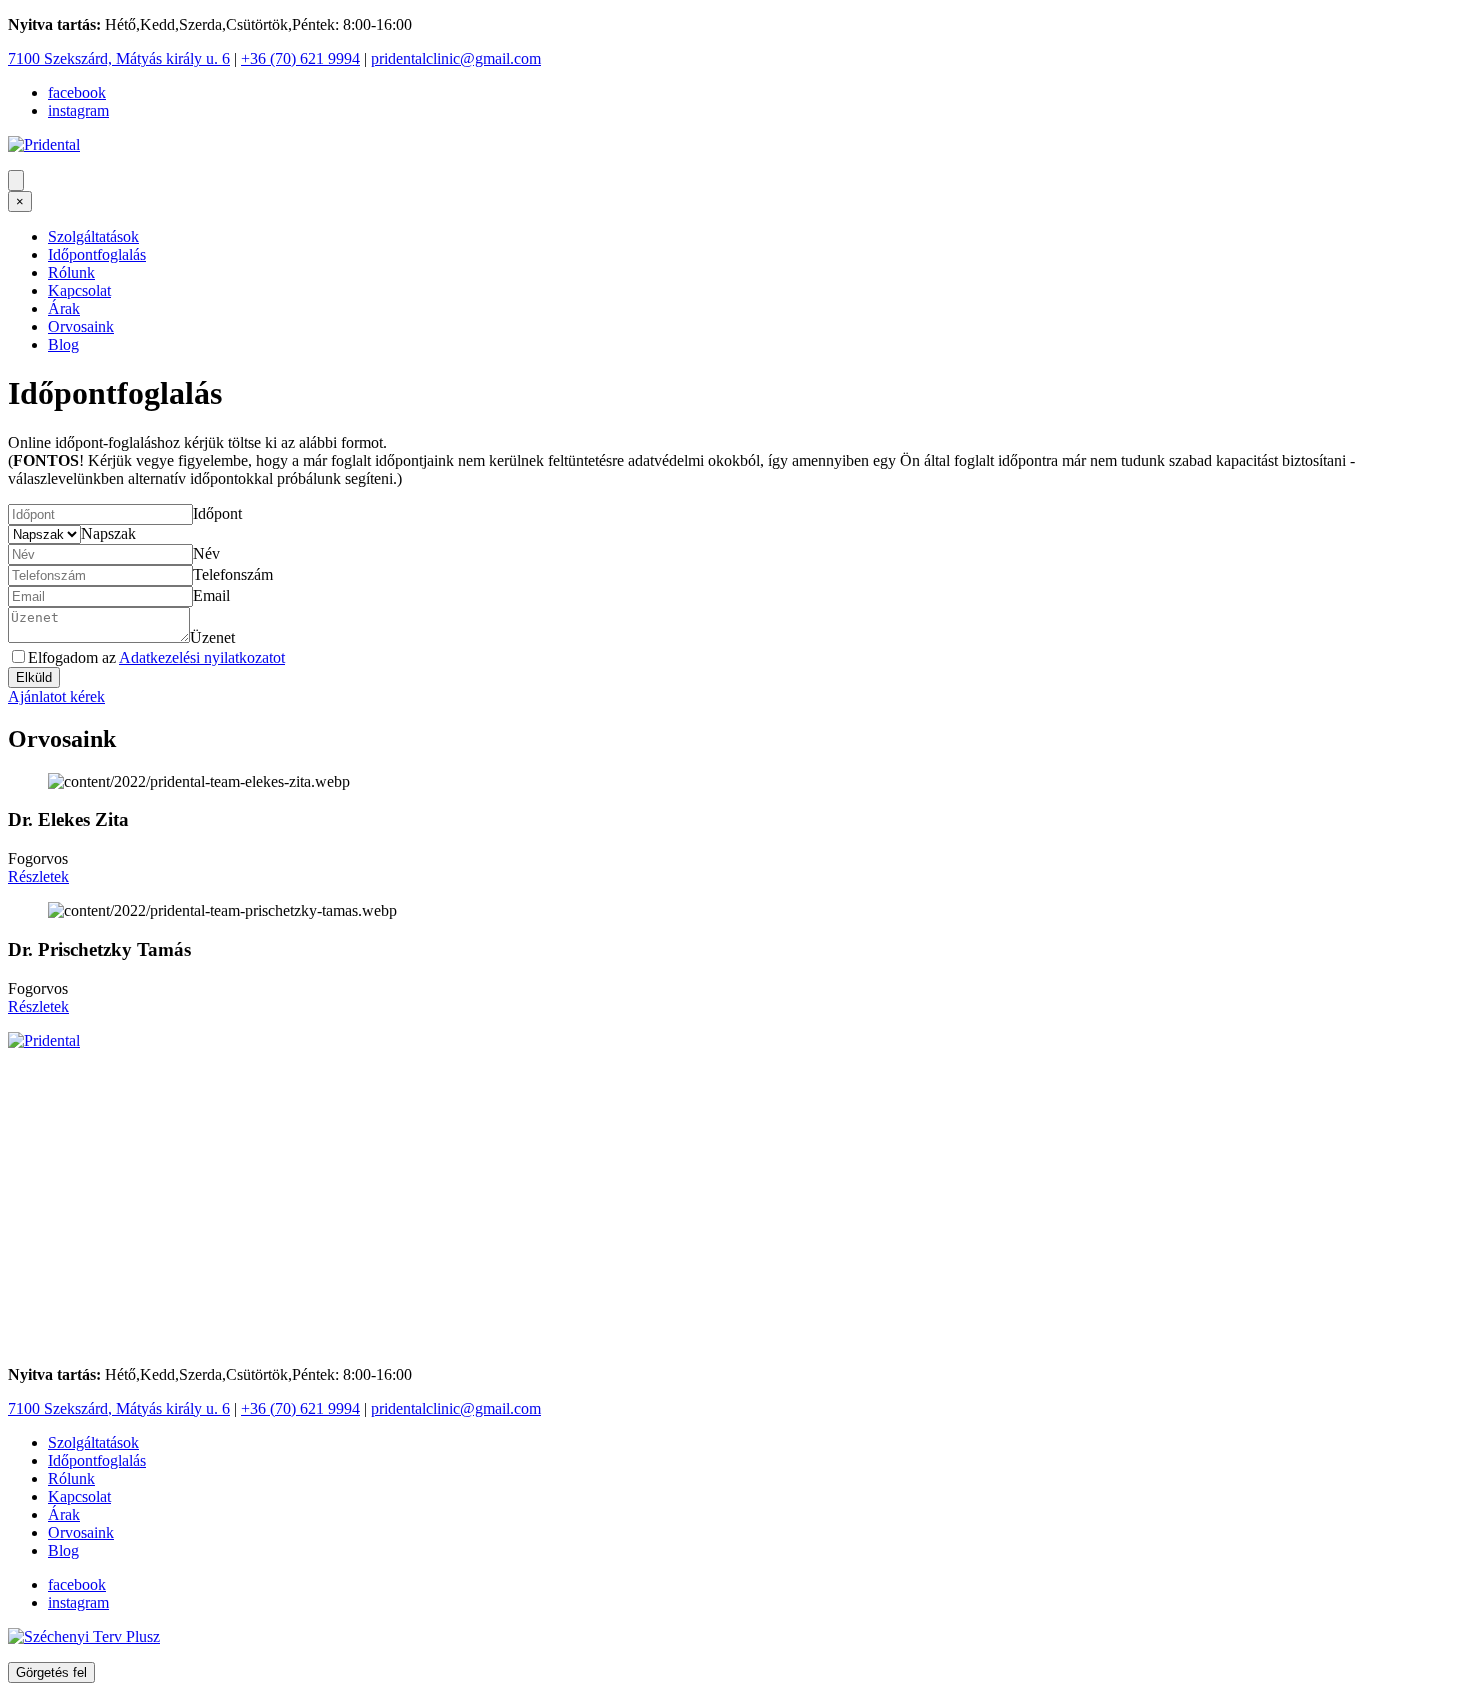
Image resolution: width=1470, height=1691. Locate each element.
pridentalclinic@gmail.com (456, 58)
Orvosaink (81, 326)
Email (211, 595)
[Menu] (16, 180)
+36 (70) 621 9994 (300, 58)
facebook (77, 92)
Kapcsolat (79, 290)
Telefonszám (233, 574)
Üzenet (212, 637)
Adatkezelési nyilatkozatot (202, 657)
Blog (63, 344)
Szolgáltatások (93, 236)
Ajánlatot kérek (56, 696)
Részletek (38, 876)
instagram (78, 110)
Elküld (34, 677)
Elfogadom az (156, 657)
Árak (64, 308)
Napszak (108, 533)
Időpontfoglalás (97, 254)
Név (206, 553)
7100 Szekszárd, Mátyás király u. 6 (119, 58)
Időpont (217, 513)
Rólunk (71, 272)
